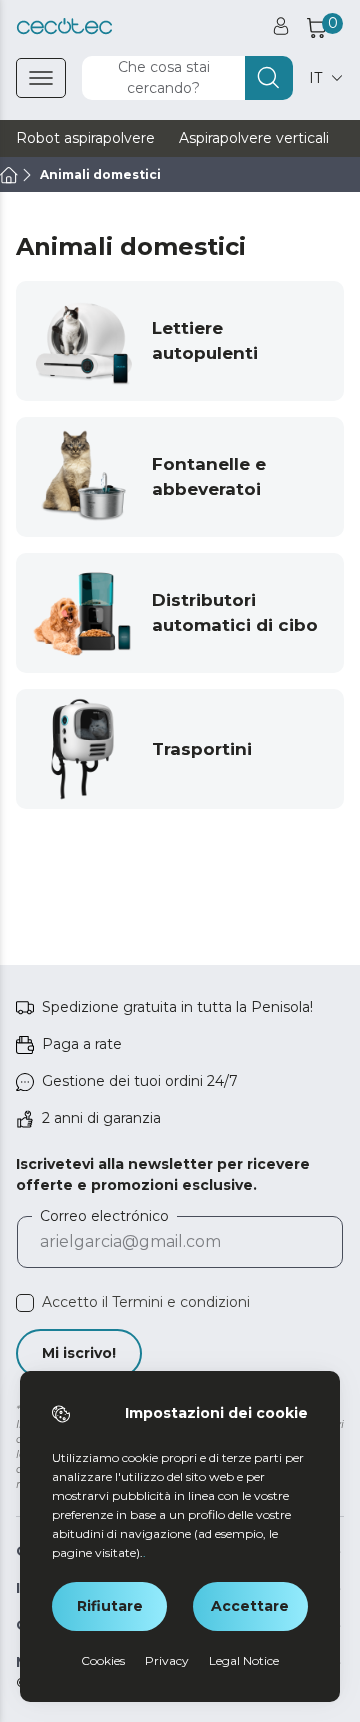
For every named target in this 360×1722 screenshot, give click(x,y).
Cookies (103, 1660)
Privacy (167, 1660)
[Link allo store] (64, 26)
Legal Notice (244, 1660)
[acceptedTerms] (25, 1303)
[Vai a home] (9, 175)
